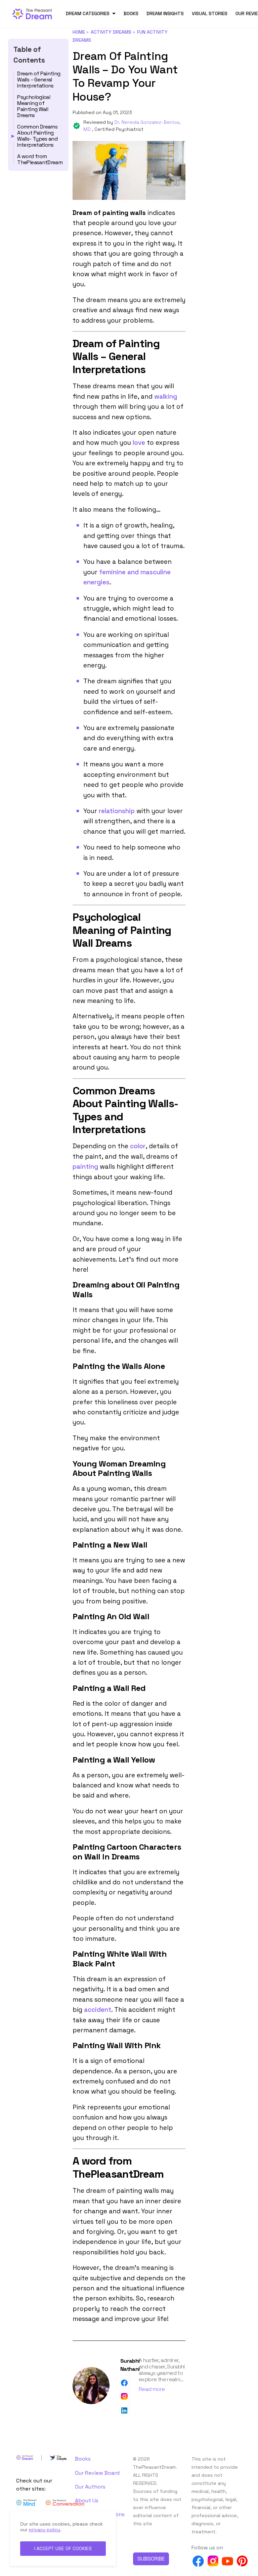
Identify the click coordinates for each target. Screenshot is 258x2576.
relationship (117, 811)
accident (98, 2010)
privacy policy (45, 2530)
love (139, 443)
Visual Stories (210, 13)
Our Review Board (97, 2473)
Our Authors (90, 2487)
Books (131, 13)
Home (79, 32)
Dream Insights (165, 13)
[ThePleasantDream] (35, 13)
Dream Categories (88, 13)
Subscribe (151, 2559)
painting (85, 1167)
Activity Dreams (111, 32)
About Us (87, 2500)
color (138, 1146)
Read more (152, 2389)
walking (166, 396)
